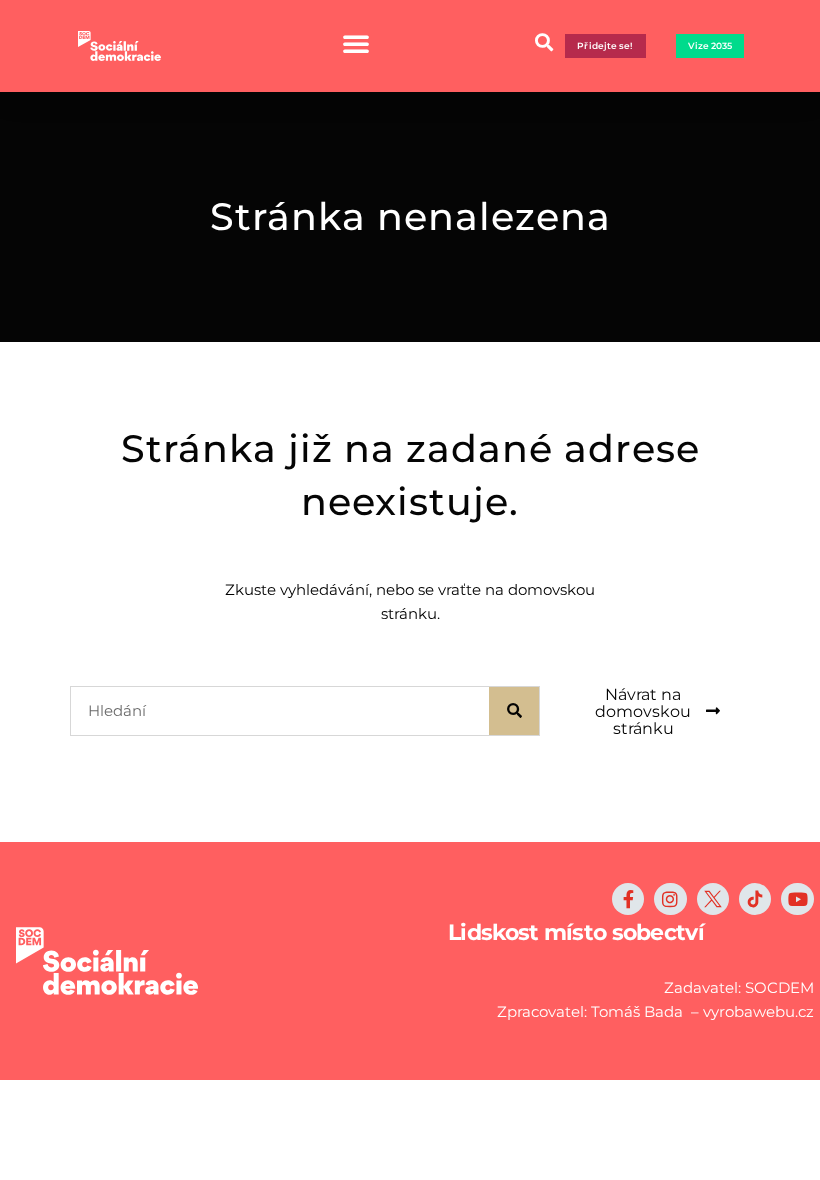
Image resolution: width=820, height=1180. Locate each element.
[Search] (514, 711)
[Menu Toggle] (356, 43)
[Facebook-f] (628, 899)
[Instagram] (670, 899)
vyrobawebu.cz (758, 1011)
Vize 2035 (710, 45)
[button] (543, 41)
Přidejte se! (605, 45)
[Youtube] (797, 899)
